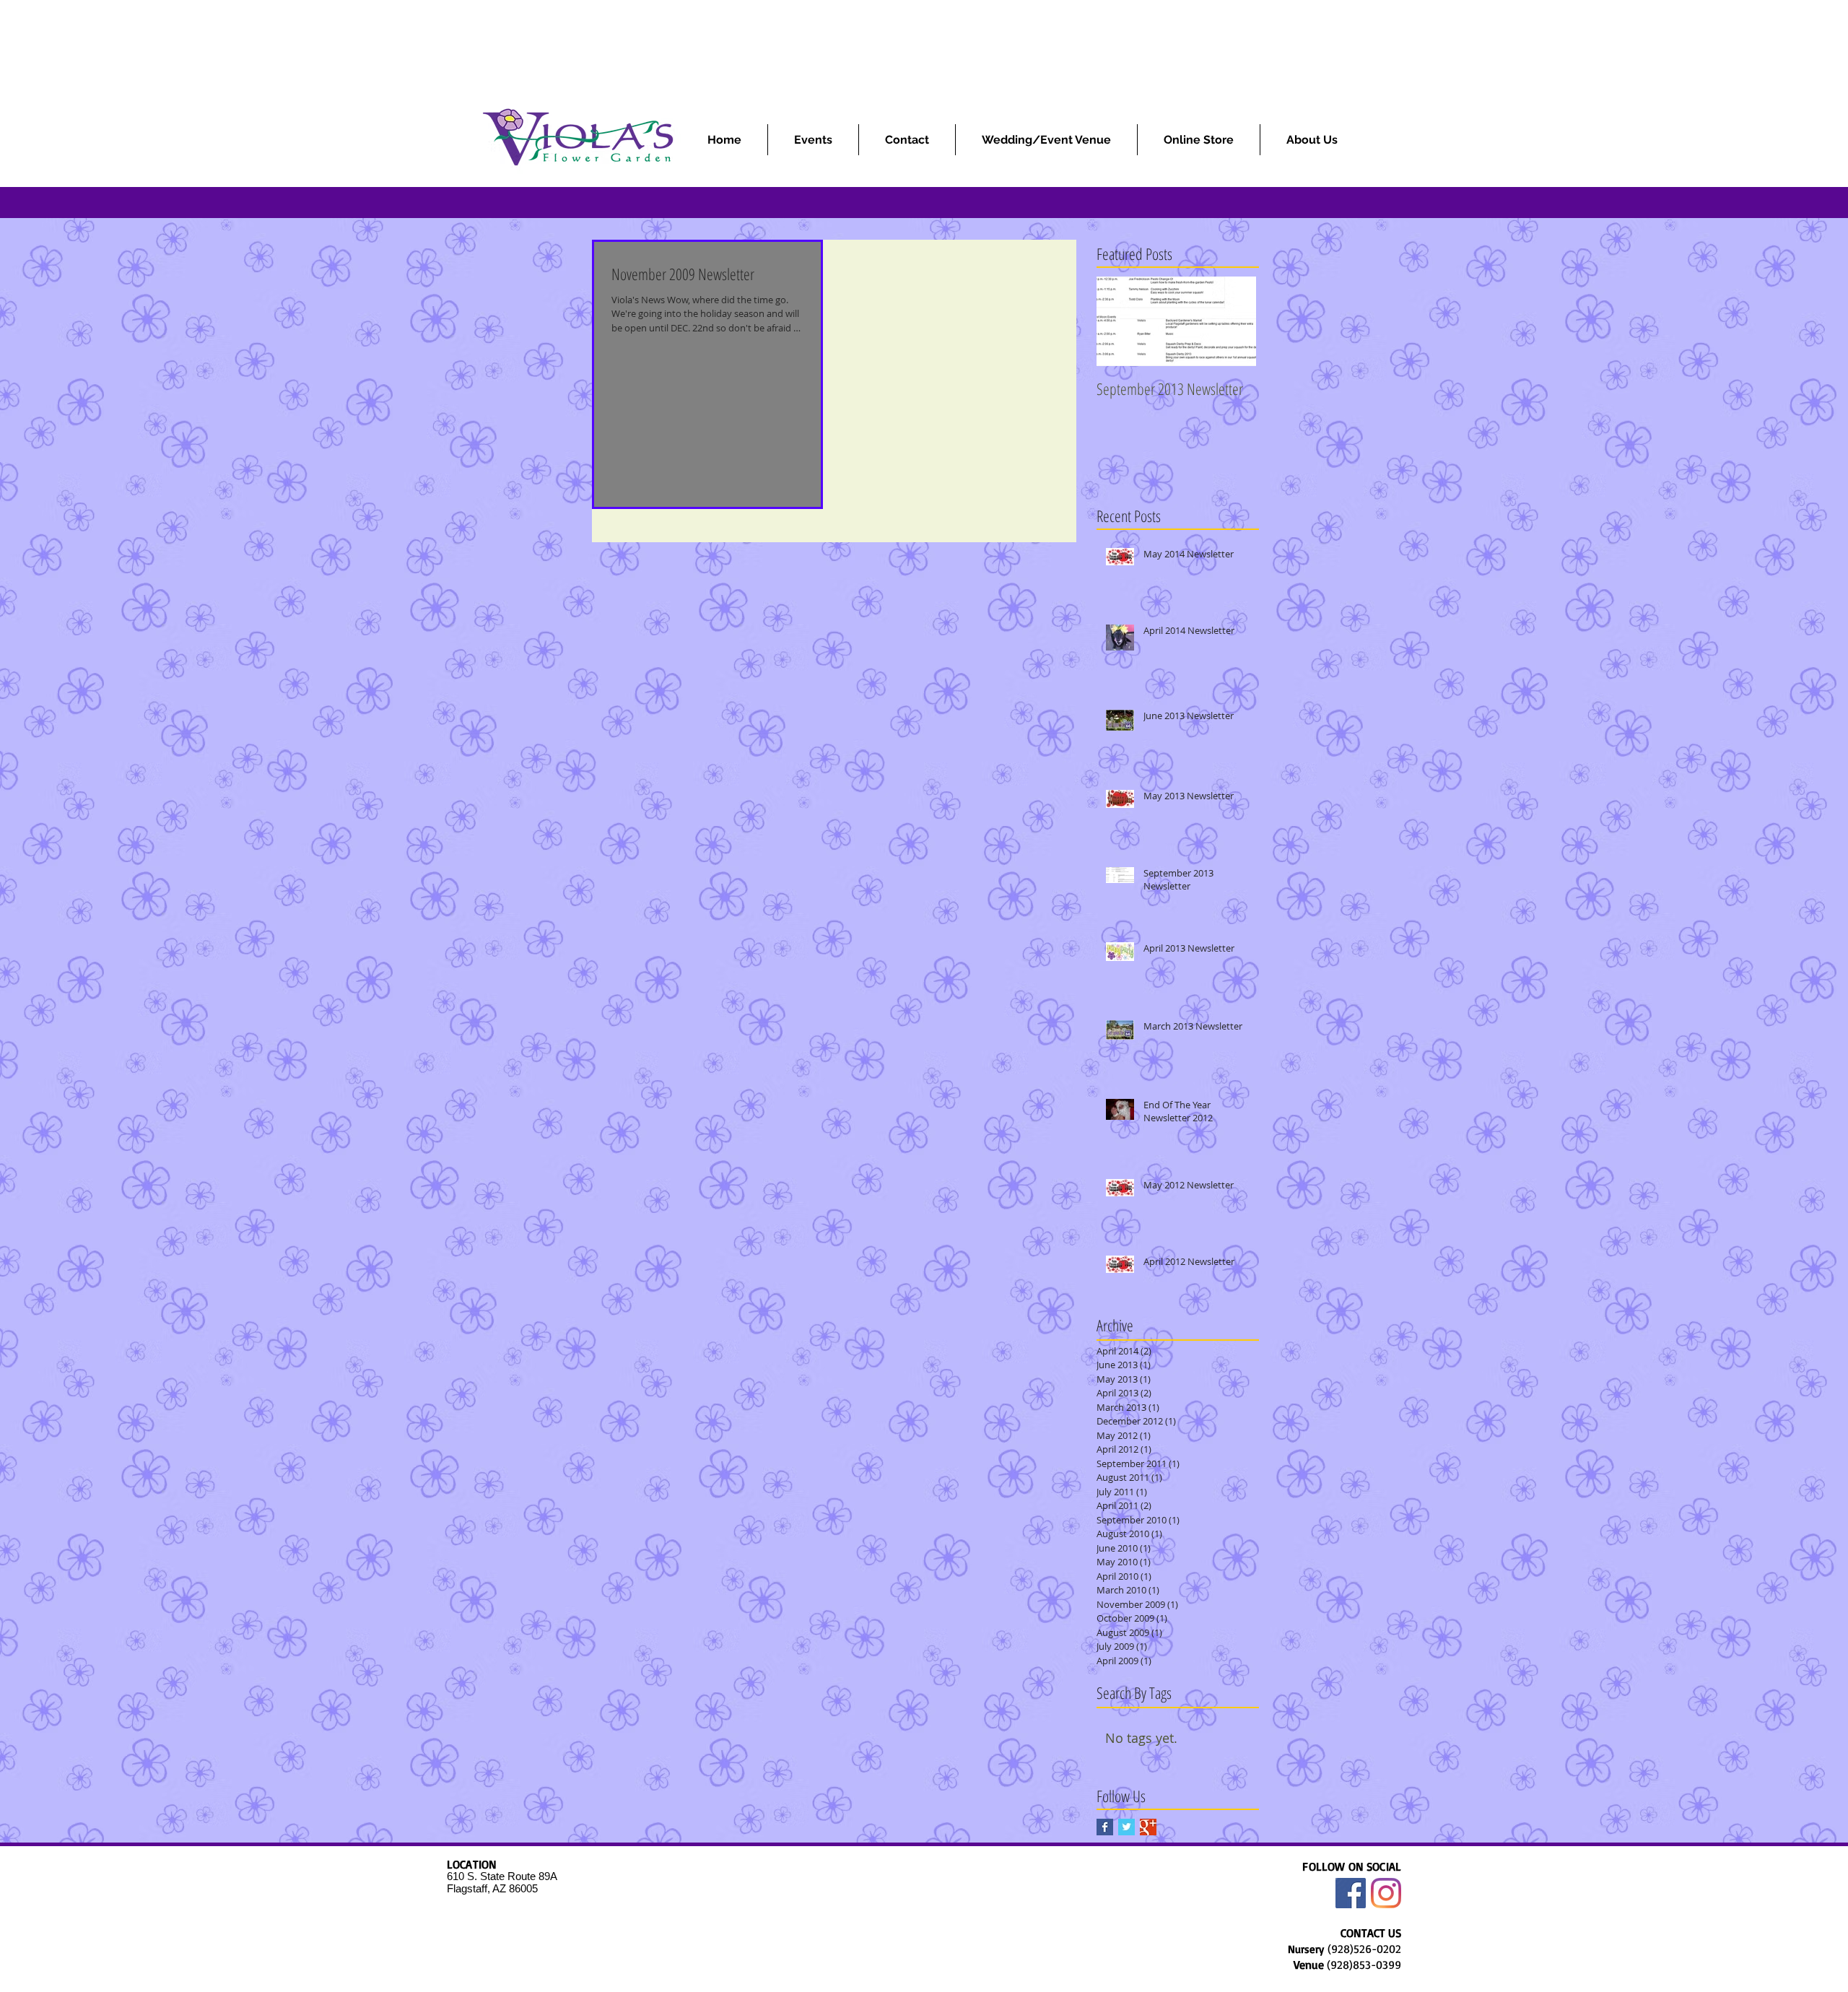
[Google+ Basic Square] (1148, 1827)
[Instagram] (1386, 1893)
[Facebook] (1351, 1893)
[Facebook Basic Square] (1105, 1827)
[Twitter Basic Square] (1126, 1827)
